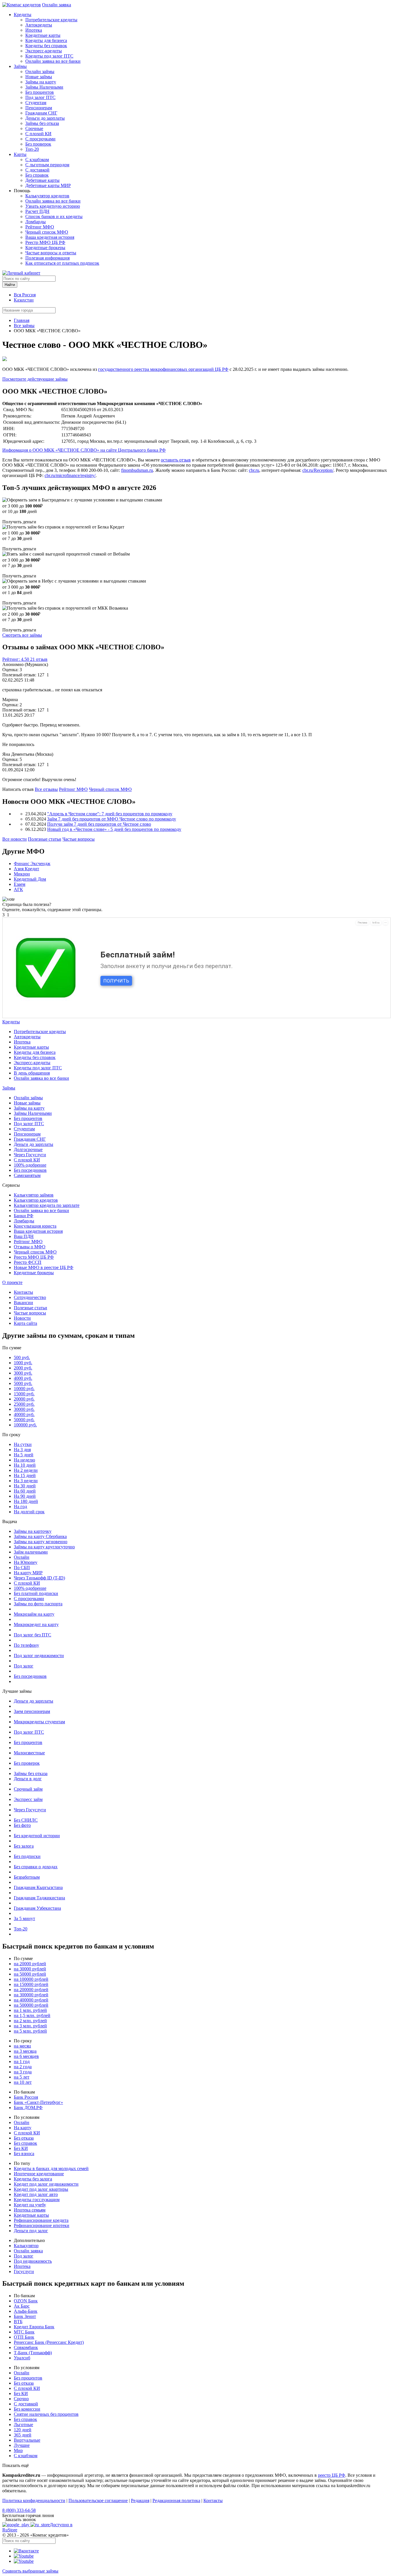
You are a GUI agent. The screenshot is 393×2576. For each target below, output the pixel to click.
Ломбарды (36, 222)
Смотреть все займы (22, 635)
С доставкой (37, 170)
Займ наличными (31, 1552)
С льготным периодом (47, 165)
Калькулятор (26, 2246)
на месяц (22, 2046)
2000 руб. (23, 1368)
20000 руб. (24, 1399)
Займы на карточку (33, 1531)
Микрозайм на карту (34, 1614)
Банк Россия (26, 2097)
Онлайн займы (40, 71)
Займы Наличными (44, 87)
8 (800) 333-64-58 (19, 2510)
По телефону (26, 1645)
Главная (22, 320)
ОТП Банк (24, 2337)
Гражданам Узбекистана (37, 1908)
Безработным (27, 1877)
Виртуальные (27, 2440)
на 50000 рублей (30, 1974)
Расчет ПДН (37, 211)
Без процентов (40, 92)
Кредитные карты (43, 35)
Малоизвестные (29, 1753)
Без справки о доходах (36, 1867)
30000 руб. (24, 1409)
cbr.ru (254, 470)
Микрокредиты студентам (39, 1722)
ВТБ (18, 2322)
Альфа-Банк (26, 2311)
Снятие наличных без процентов (46, 2414)
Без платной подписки (36, 1593)
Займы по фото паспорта (38, 1604)
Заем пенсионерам (32, 1711)
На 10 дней (25, 1465)
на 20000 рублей (30, 1964)
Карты (20, 154)
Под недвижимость (33, 2261)
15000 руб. (24, 1394)
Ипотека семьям (30, 2210)
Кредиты (23, 15)
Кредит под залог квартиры (41, 2189)
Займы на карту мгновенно (41, 1542)
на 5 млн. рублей (30, 2031)
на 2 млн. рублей (30, 2021)
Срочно (21, 2399)
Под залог (24, 1666)
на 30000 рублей (30, 1969)
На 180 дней (26, 1501)
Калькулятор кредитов (47, 196)
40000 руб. (24, 1414)
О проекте (12, 1282)
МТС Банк (24, 2332)
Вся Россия (25, 295)
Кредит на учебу (30, 2205)
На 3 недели (26, 1481)
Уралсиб (22, 2358)
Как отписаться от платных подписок (62, 263)
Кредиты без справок (46, 46)
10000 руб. (24, 1389)
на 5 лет (22, 2077)
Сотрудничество (30, 1297)
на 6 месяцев (26, 2056)
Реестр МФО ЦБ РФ (45, 242)
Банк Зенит (25, 2316)
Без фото (22, 1825)
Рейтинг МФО (40, 227)
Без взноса (24, 2154)
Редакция (140, 2500)
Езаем (20, 884)
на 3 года (23, 2072)
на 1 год (22, 2061)
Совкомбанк (26, 2347)
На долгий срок (29, 1512)
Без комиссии (27, 2409)
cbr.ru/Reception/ (318, 470)
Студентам (36, 103)
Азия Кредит (26, 869)
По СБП (22, 1567)
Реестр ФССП (28, 1262)
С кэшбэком (37, 160)
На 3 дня (22, 1450)
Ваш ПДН (24, 1236)
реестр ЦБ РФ (332, 2475)
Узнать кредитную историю (53, 206)
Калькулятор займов (34, 1195)
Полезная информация (47, 258)
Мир (18, 2450)
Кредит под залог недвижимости (46, 2184)
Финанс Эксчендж (32, 864)
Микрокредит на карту (36, 1624)
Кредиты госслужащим (37, 2200)
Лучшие (22, 2445)
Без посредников (30, 1170)
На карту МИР (28, 1573)
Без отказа (24, 2138)
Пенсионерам (39, 108)
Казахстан (24, 300)
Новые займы (39, 77)
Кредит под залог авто (36, 2194)
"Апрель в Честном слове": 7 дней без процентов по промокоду (110, 814)
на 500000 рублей (31, 2005)
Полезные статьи (45, 839)
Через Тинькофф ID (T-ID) (39, 1578)
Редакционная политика (176, 2500)
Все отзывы (46, 789)
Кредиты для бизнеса (46, 40)
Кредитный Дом (30, 879)
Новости (22, 1318)
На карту (23, 2128)
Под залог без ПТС (33, 1635)
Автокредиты (39, 25)
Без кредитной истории (37, 1836)
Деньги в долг (28, 1779)
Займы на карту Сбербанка (40, 1536)
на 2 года (23, 2067)
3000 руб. (23, 1373)
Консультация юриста (35, 1226)
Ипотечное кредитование (39, 2174)
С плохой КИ (38, 134)
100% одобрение (30, 1165)
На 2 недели (26, 1470)
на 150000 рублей (31, 1984)
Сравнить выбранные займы (30, 2571)
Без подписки (27, 1856)
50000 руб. (24, 1420)
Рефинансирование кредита (41, 2220)
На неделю (24, 1460)
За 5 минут (24, 1918)
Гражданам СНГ (41, 113)
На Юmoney (26, 1562)
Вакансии (23, 1303)
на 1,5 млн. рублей (32, 2015)
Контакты (23, 1292)
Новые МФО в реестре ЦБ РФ (44, 1267)
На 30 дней (25, 1486)
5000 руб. (23, 1383)
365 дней (23, 2435)
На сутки (23, 1444)
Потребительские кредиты (51, 20)
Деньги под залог (31, 2231)
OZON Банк (26, 2301)
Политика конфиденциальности (34, 2500)
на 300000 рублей (31, 1995)
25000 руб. (24, 1404)
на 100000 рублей (31, 1979)
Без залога (24, 1846)
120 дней (23, 2430)
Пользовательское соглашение (98, 2500)
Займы (20, 66)
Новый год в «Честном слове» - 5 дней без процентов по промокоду (114, 829)
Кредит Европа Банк (34, 2327)
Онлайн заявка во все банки (53, 61)
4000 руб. (23, 1378)
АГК (18, 889)
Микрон (22, 874)
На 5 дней (24, 1455)
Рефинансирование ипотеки (42, 2225)
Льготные (23, 2425)
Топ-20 (32, 149)
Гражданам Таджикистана (39, 1898)
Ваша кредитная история (50, 237)
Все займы (24, 326)
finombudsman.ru (137, 470)
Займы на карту (41, 82)
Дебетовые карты (42, 180)
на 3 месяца (25, 2051)
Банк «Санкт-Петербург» (38, 2102)
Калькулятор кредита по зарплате (47, 1205)
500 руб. (22, 1357)
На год (20, 1507)
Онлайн (22, 1557)
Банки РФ (24, 1216)
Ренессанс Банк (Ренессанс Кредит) (49, 2342)
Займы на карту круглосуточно (44, 1547)
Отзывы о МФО (30, 1247)
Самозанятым (27, 1175)
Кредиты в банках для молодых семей (51, 2168)
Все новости (15, 839)
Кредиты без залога (33, 2179)
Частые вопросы (79, 839)
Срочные (34, 128)
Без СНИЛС (26, 1820)
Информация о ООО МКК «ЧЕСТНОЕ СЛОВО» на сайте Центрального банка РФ (84, 450)
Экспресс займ (28, 1799)
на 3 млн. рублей (30, 2026)
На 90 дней (25, 1496)
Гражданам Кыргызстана (38, 1887)
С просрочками (40, 139)
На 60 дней (25, 1491)
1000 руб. (23, 1363)
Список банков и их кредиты (54, 216)
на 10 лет (23, 2082)
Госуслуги (24, 2271)
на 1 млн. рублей (30, 2010)
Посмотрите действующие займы (35, 379)
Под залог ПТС (40, 97)
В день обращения (32, 1073)
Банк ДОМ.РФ (28, 2107)
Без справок (37, 175)
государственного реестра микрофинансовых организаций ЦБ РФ (163, 369)
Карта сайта (25, 1323)
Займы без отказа (42, 123)
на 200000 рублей (31, 1990)
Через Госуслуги (30, 1155)
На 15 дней (25, 1475)
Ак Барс (22, 2306)
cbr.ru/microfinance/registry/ (70, 475)
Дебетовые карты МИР (48, 185)
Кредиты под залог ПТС (49, 56)
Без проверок (38, 144)
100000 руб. (25, 1425)
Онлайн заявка (57, 5)
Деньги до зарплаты (45, 118)
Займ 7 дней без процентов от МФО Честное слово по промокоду (112, 819)
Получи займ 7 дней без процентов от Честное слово (99, 824)
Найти (10, 285)
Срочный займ (28, 1789)
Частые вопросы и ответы (51, 253)
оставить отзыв (176, 460)
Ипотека (34, 30)
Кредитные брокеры (45, 248)
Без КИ (21, 2148)
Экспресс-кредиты (44, 51)
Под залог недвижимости (39, 1656)
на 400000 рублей (31, 2000)
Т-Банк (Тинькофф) (33, 2353)
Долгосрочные (28, 1149)
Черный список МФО (47, 232)
